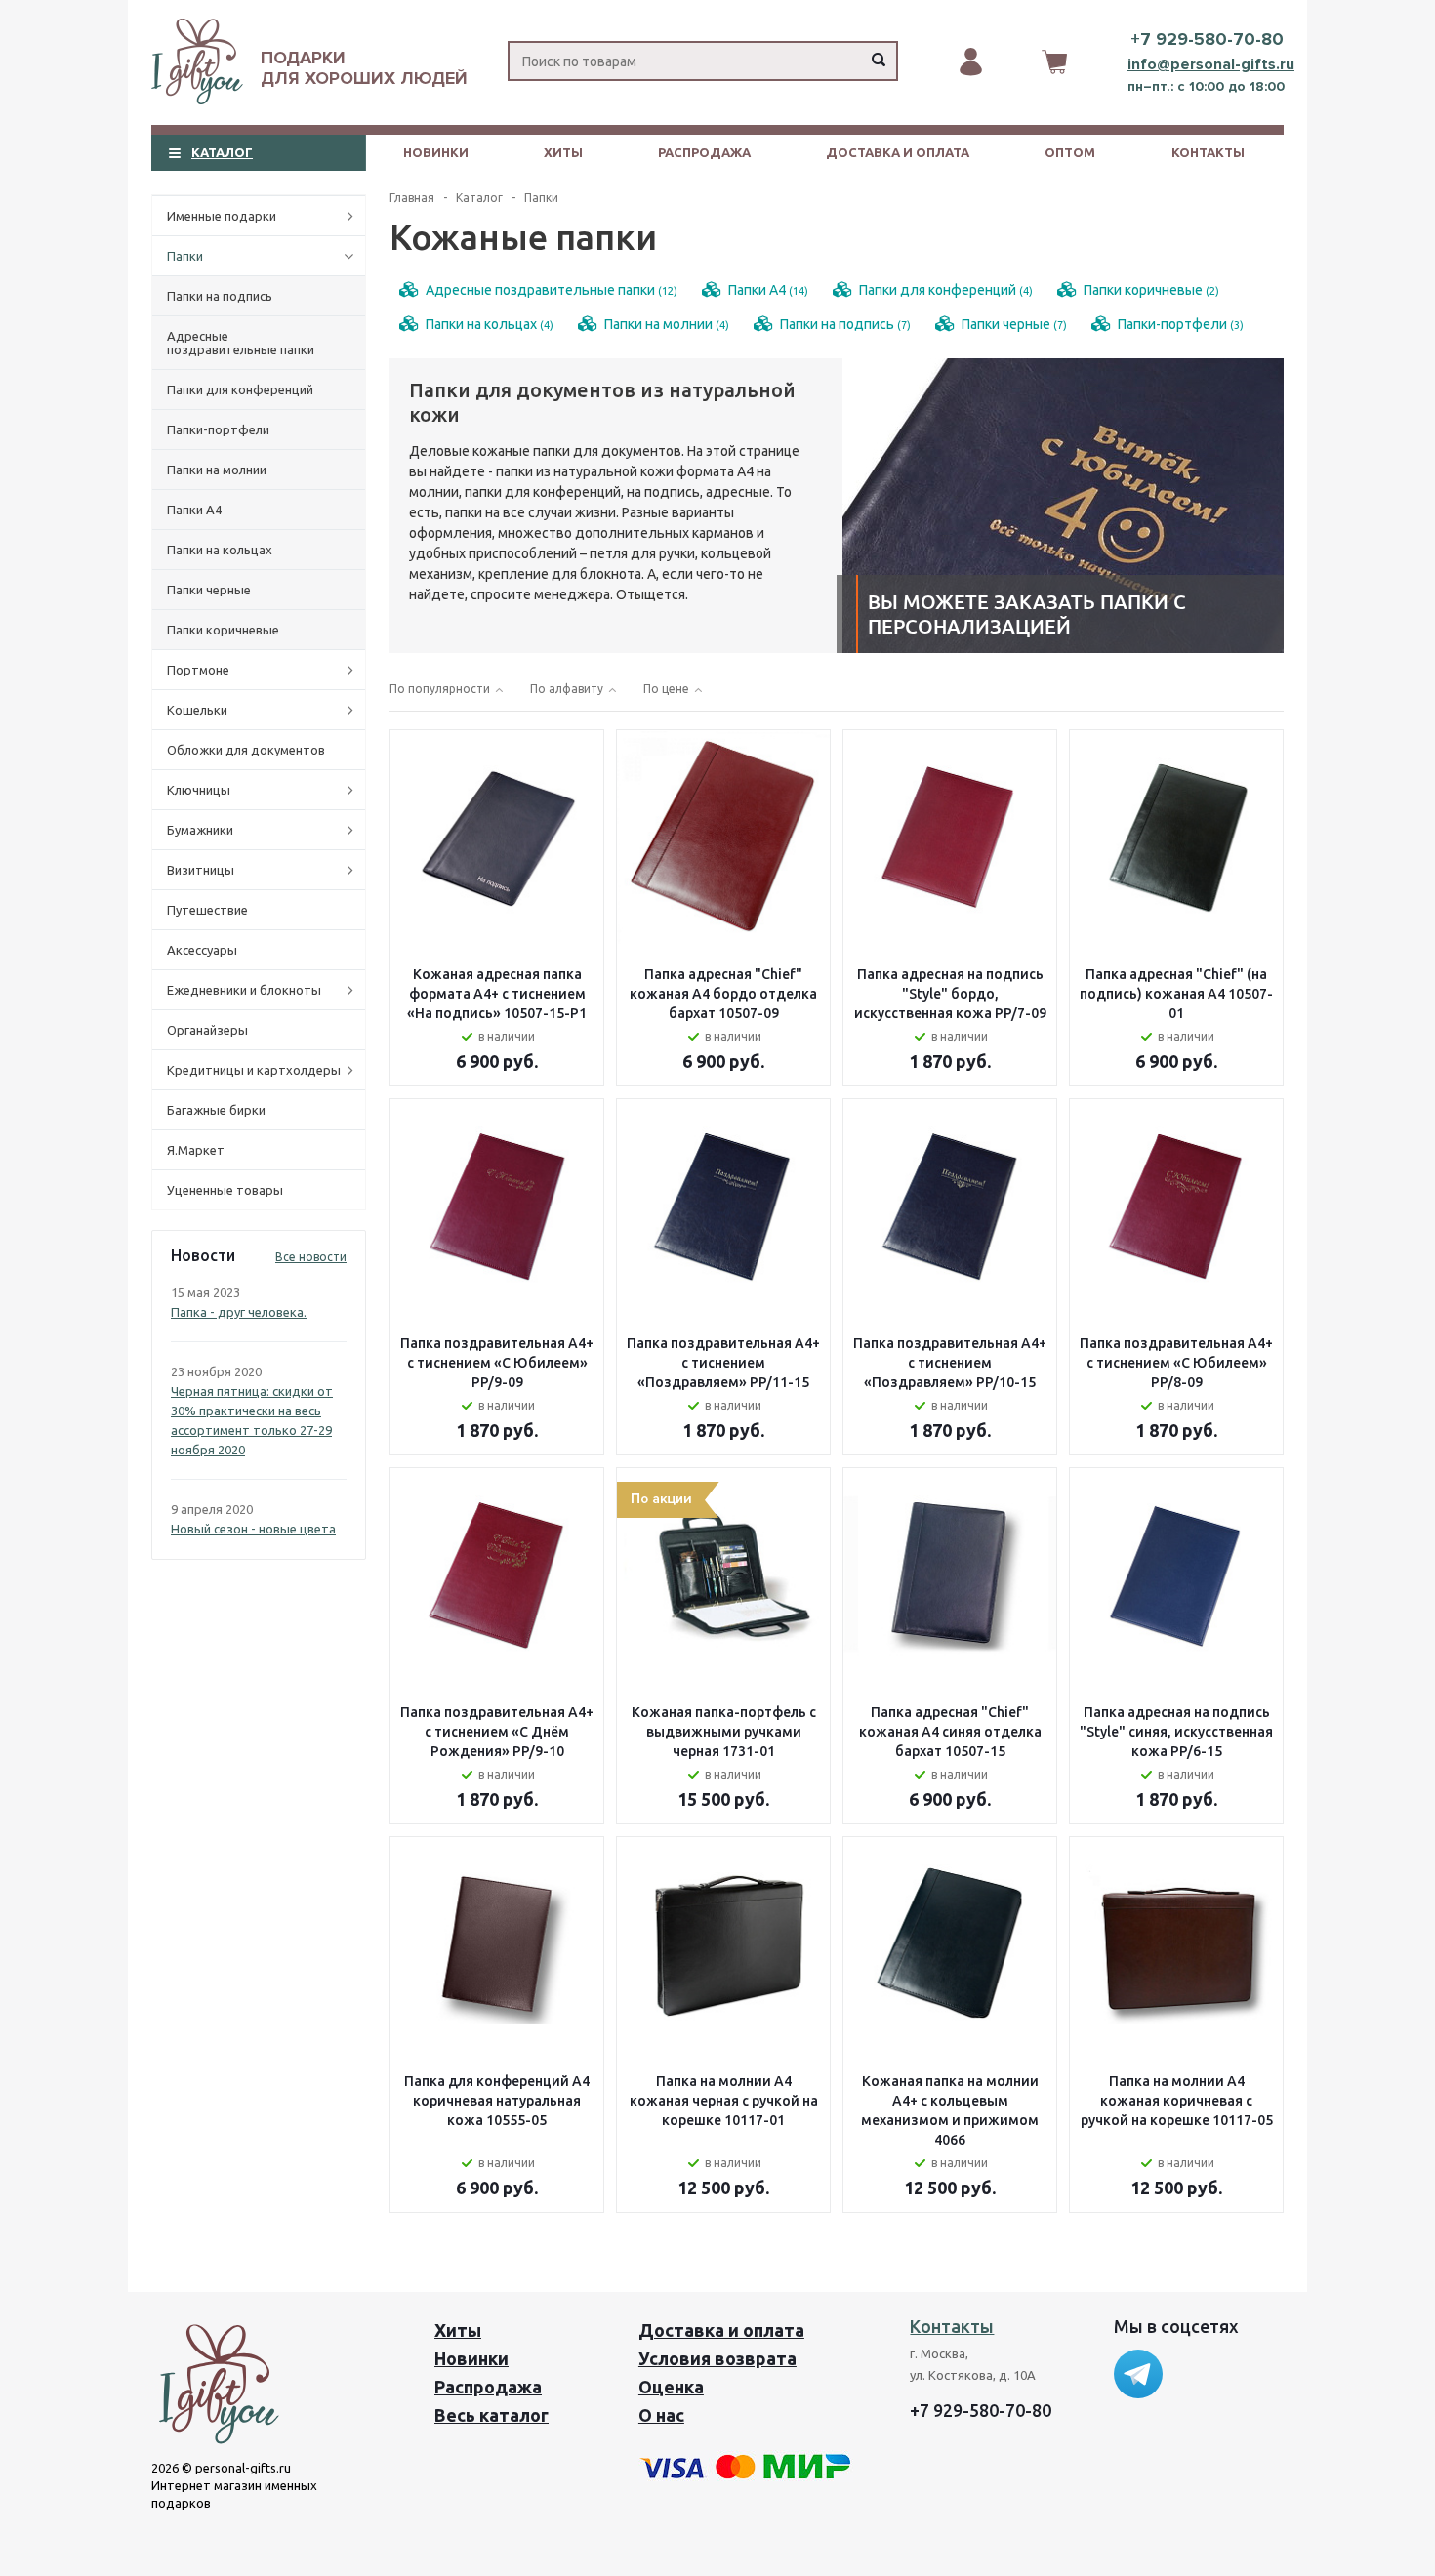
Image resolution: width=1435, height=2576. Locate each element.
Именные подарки (222, 216)
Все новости (311, 1257)
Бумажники (200, 830)
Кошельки (197, 710)
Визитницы (201, 870)
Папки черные (209, 590)
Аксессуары (202, 950)
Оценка (671, 2387)
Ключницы (199, 790)
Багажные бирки (216, 1110)
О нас (661, 2415)
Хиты (563, 152)
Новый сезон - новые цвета (253, 1529)
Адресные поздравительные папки (241, 343)
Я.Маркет (196, 1150)
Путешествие (207, 910)
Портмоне (198, 670)
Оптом (1070, 152)
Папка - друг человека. (239, 1312)
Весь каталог (492, 2415)
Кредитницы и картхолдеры (254, 1070)
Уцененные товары (225, 1190)
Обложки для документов (246, 750)
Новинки (436, 152)
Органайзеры (207, 1030)
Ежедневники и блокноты (244, 990)
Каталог (222, 152)
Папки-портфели (218, 429)
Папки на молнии (217, 470)
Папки (185, 256)
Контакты (1208, 152)
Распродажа (704, 152)
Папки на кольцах (220, 550)
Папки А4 (194, 510)
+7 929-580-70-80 (1207, 39)
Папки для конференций (240, 389)
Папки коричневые (223, 630)
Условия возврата (717, 2358)
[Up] (1340, 2286)
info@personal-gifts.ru (1211, 64)
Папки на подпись (220, 296)
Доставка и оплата (898, 152)
